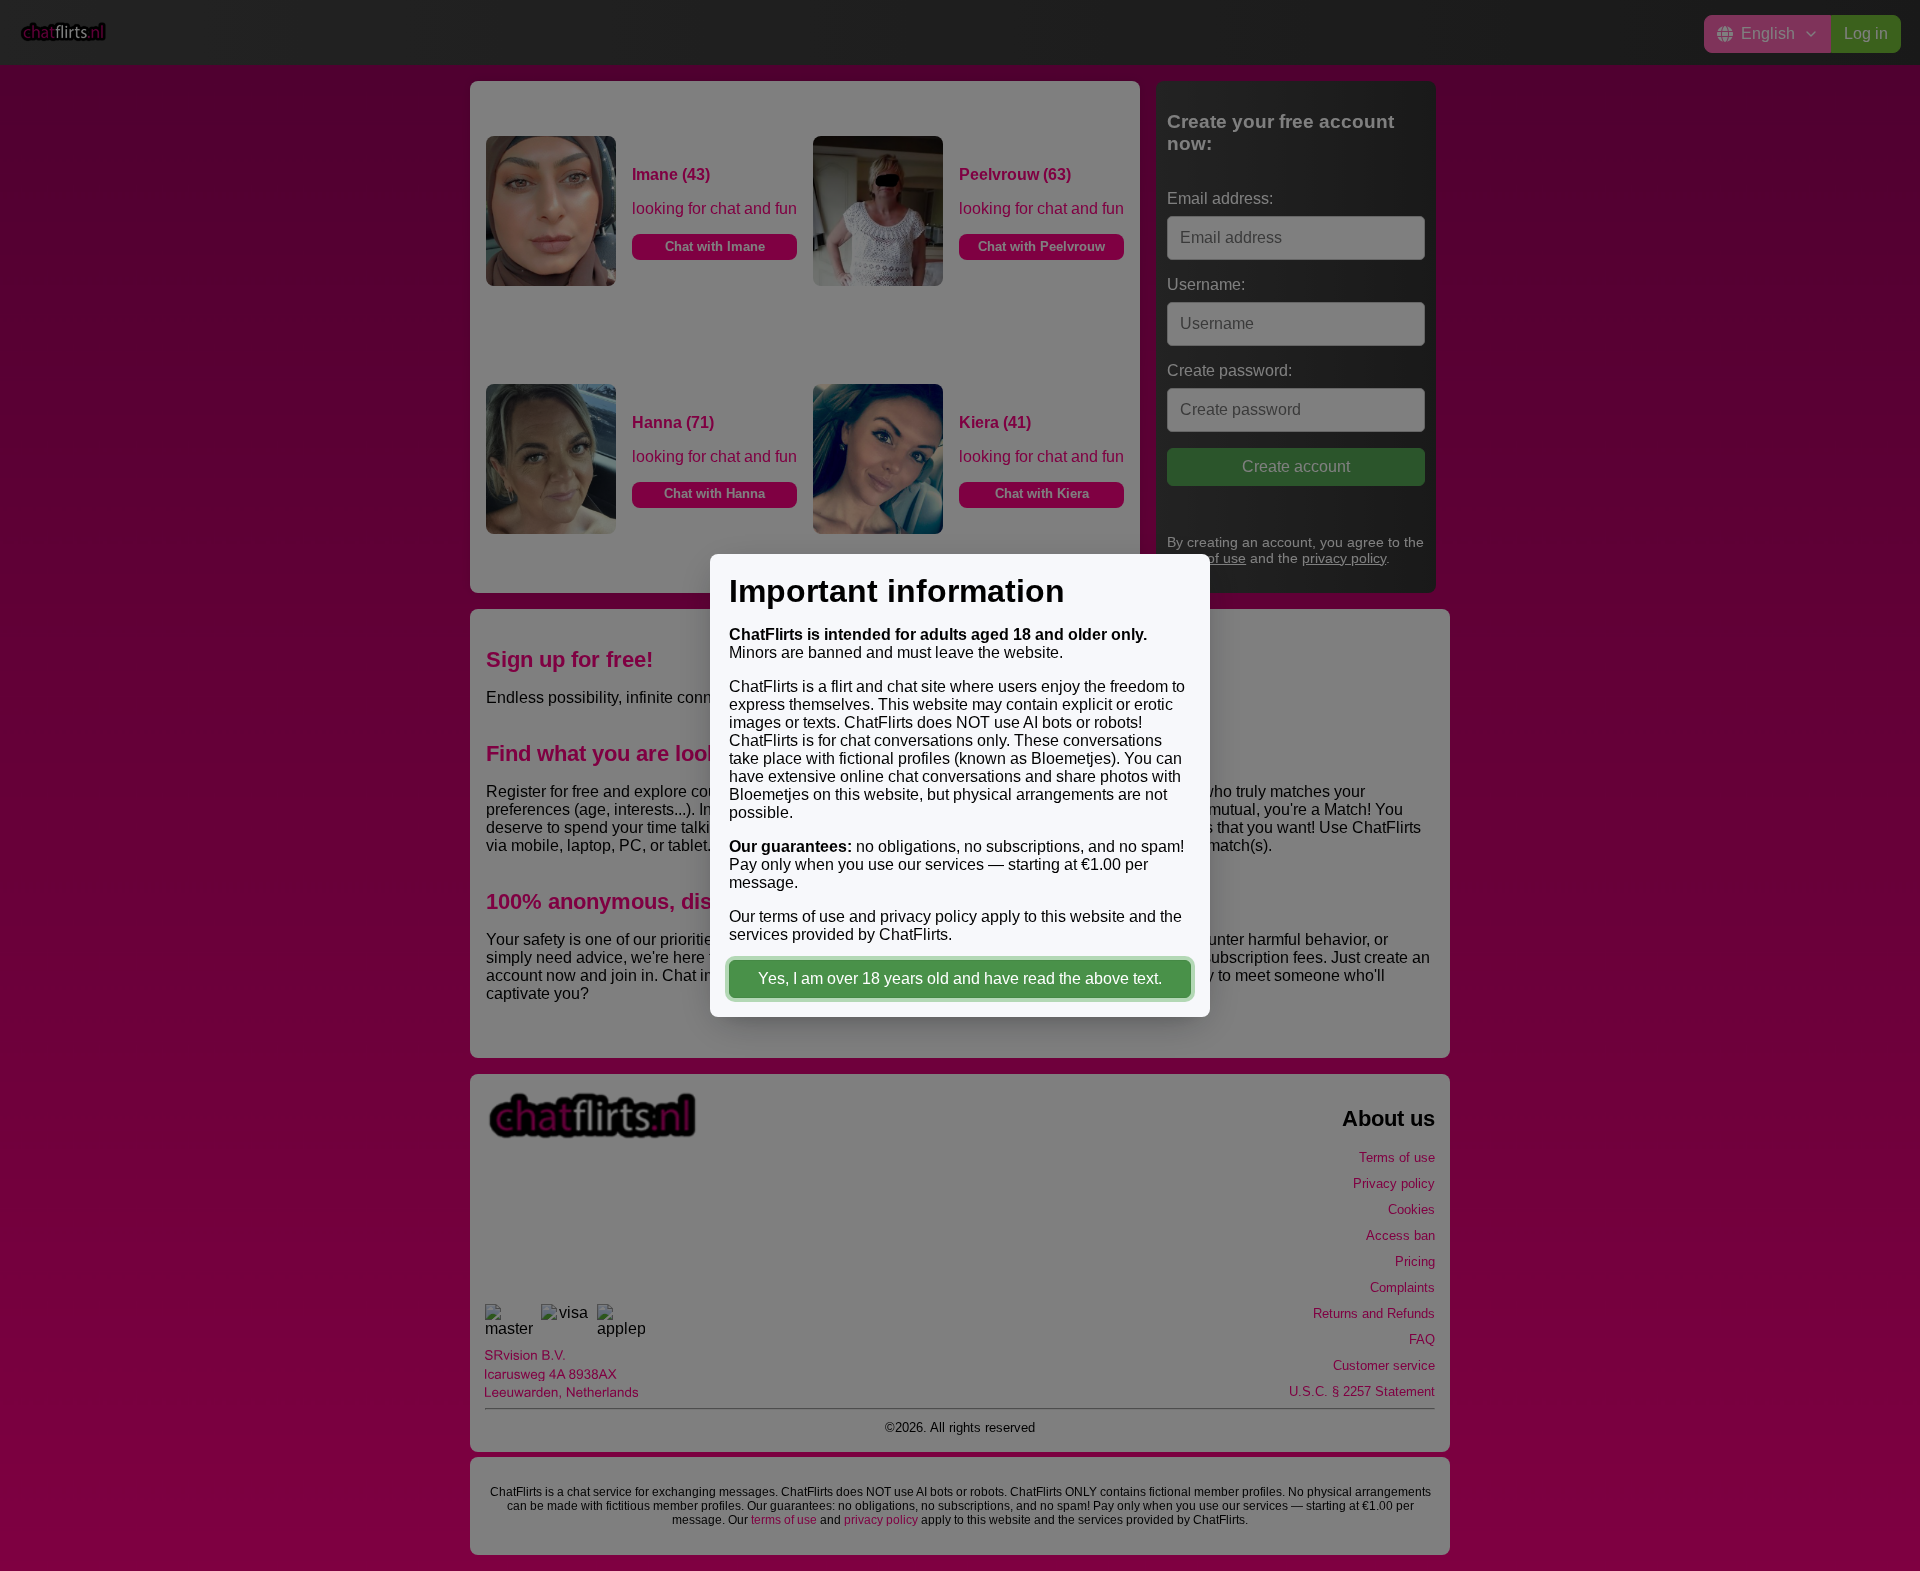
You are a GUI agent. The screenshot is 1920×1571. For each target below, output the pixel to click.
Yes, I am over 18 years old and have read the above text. (960, 978)
